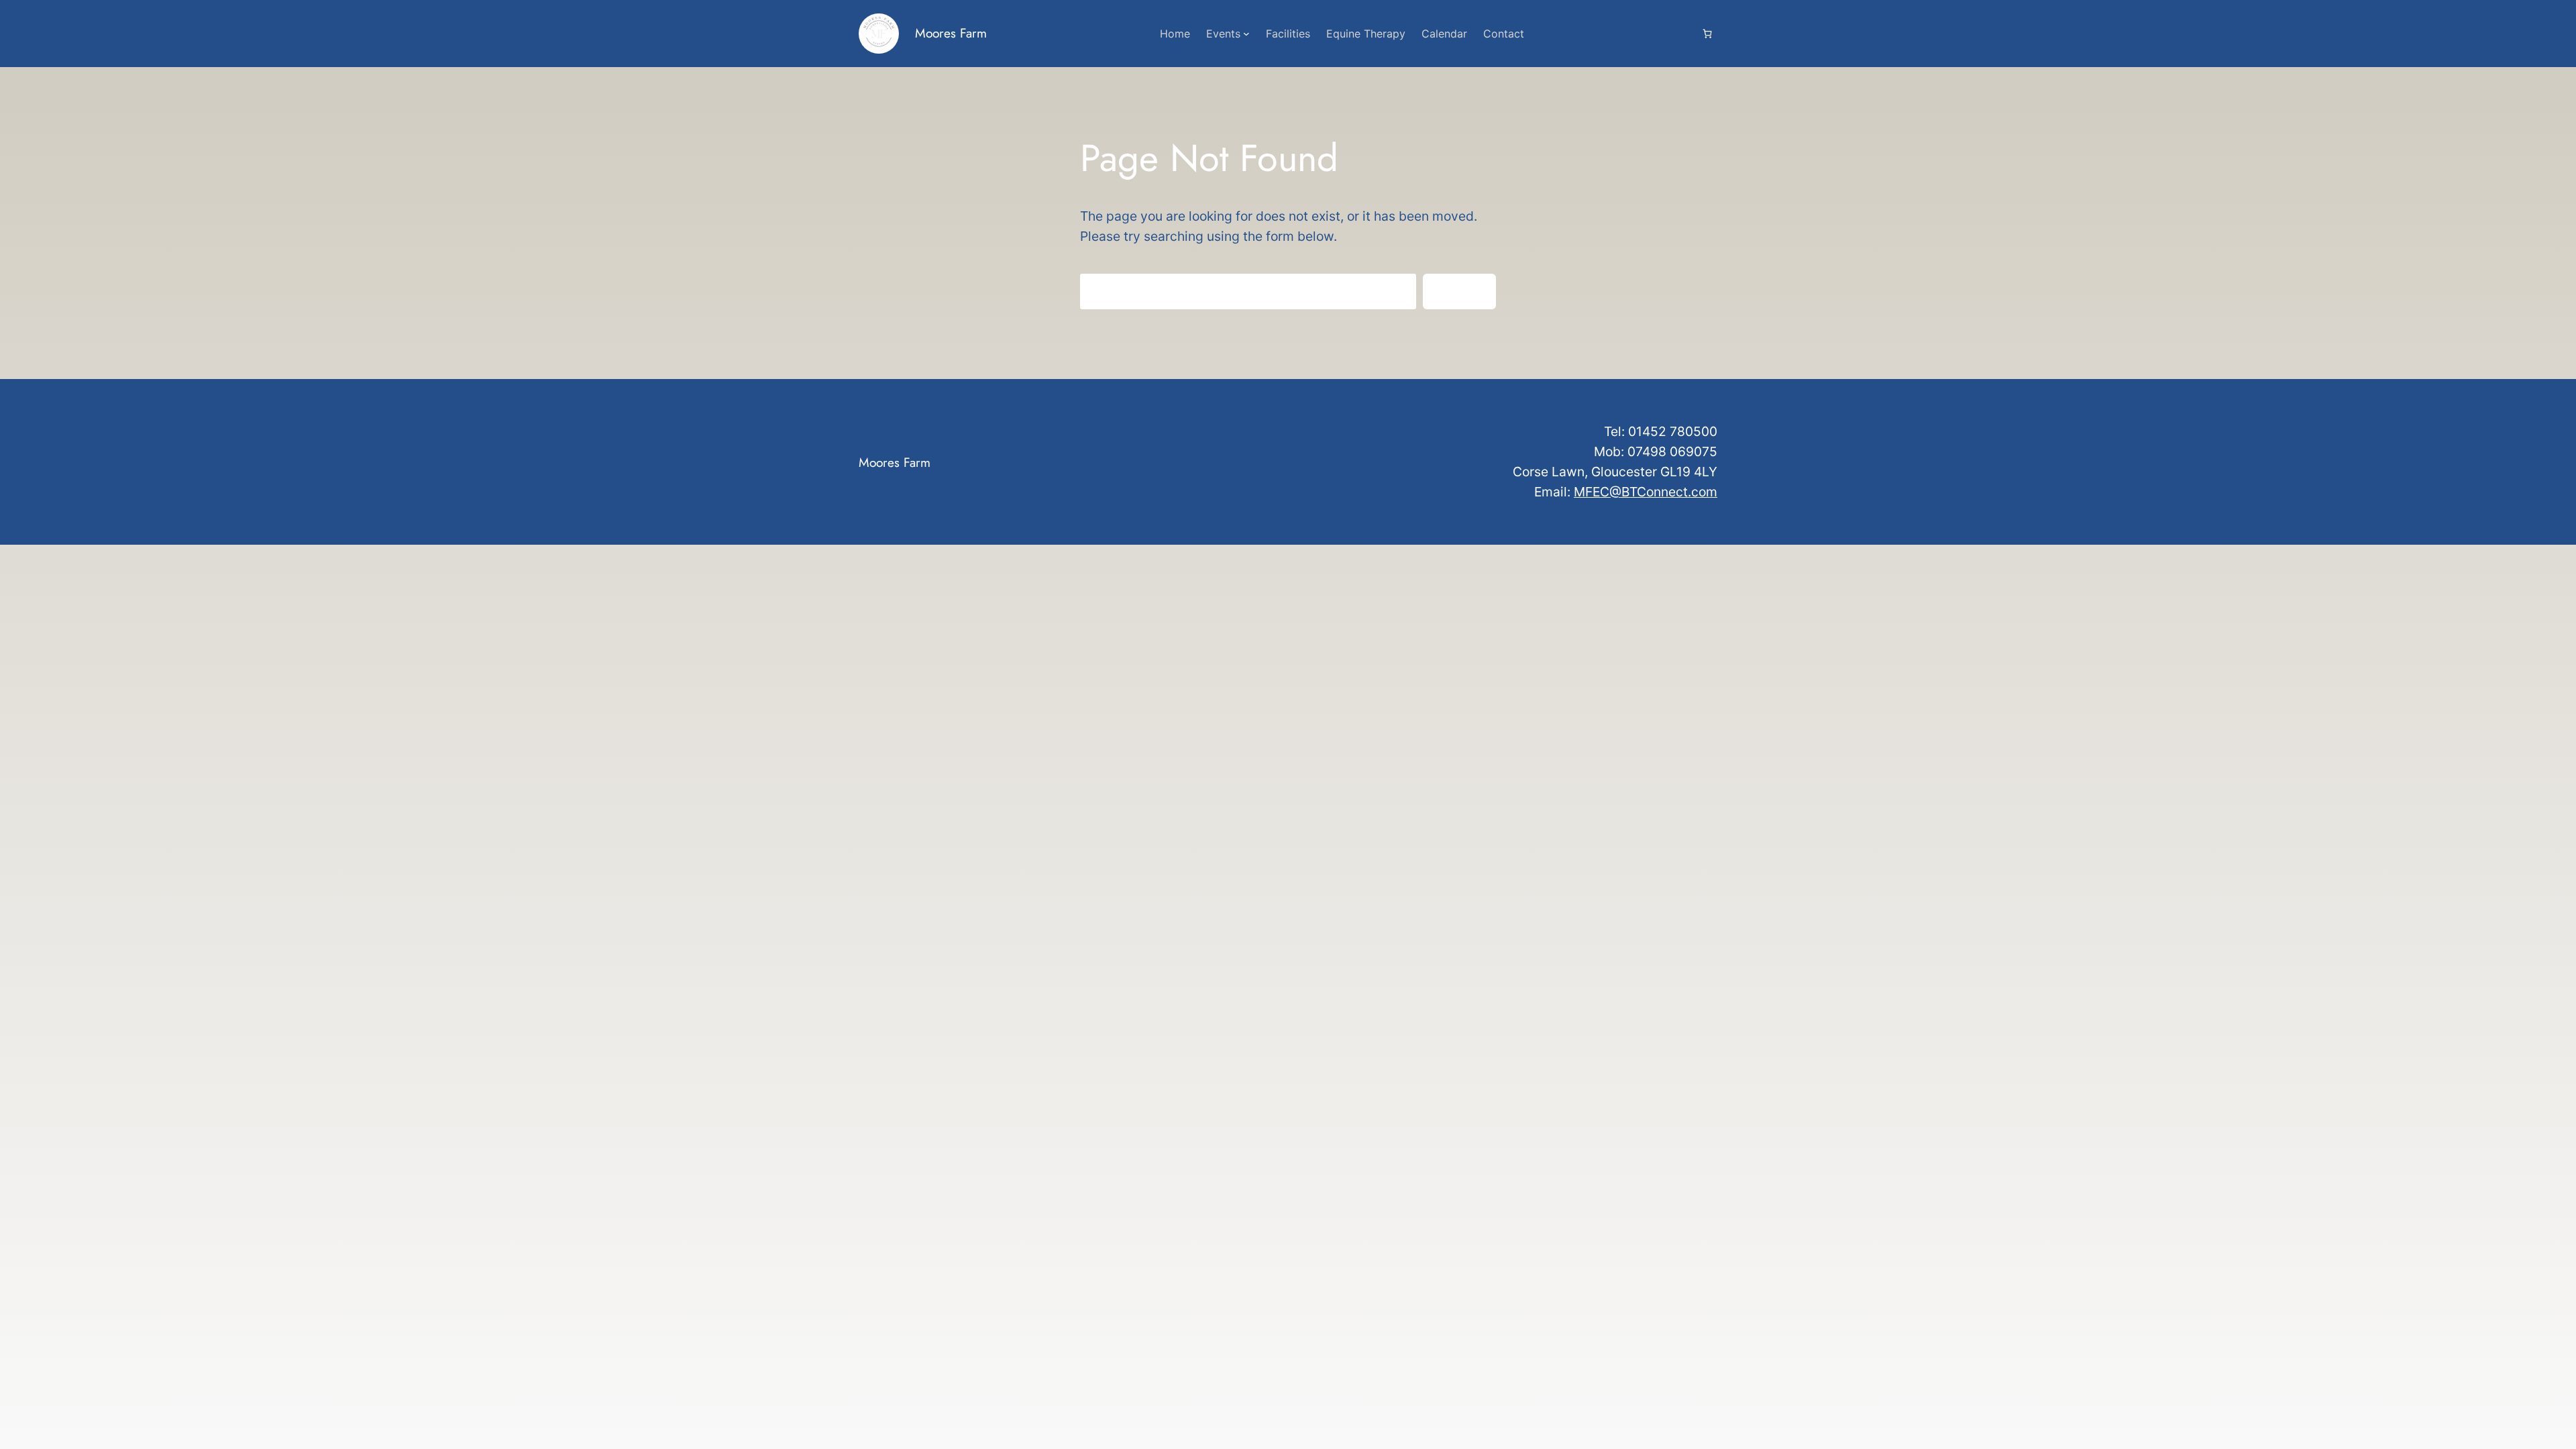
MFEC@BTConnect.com (1646, 492)
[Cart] (1707, 33)
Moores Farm (951, 33)
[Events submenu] (1246, 34)
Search (1459, 291)
